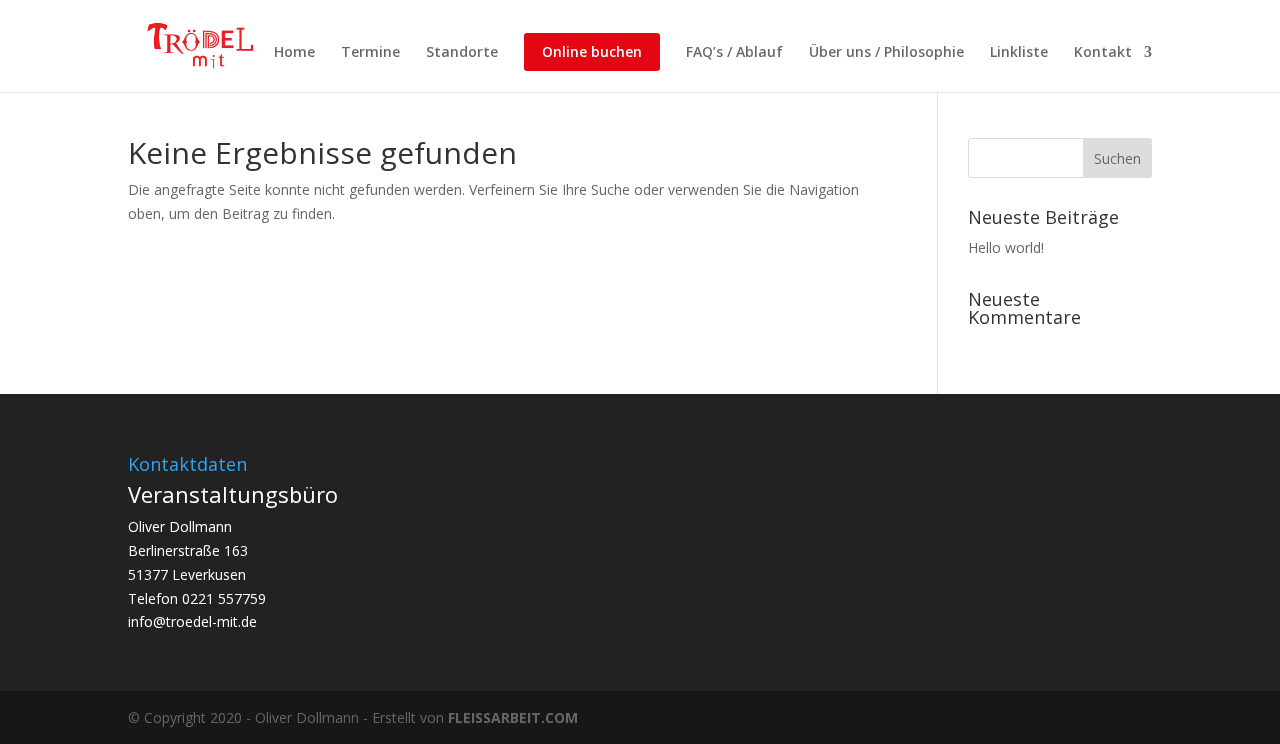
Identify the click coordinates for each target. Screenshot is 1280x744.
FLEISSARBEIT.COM (513, 717)
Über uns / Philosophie (886, 53)
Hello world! (1006, 247)
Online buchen (592, 51)
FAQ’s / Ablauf (734, 53)
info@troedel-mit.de (192, 621)
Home (294, 53)
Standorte (462, 53)
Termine (370, 53)
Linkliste (1019, 53)
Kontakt (1103, 53)
